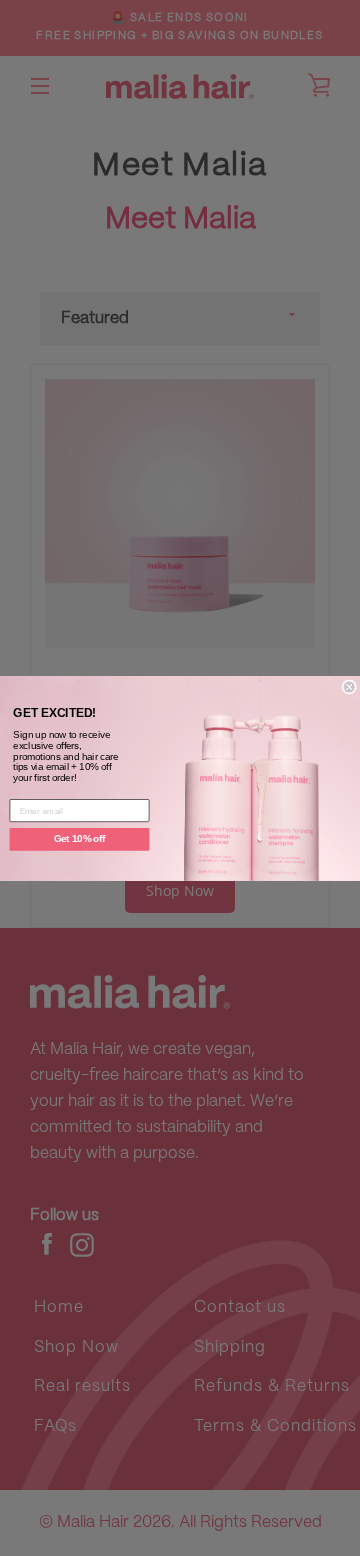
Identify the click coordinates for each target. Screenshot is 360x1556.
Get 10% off (80, 839)
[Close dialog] (349, 687)
